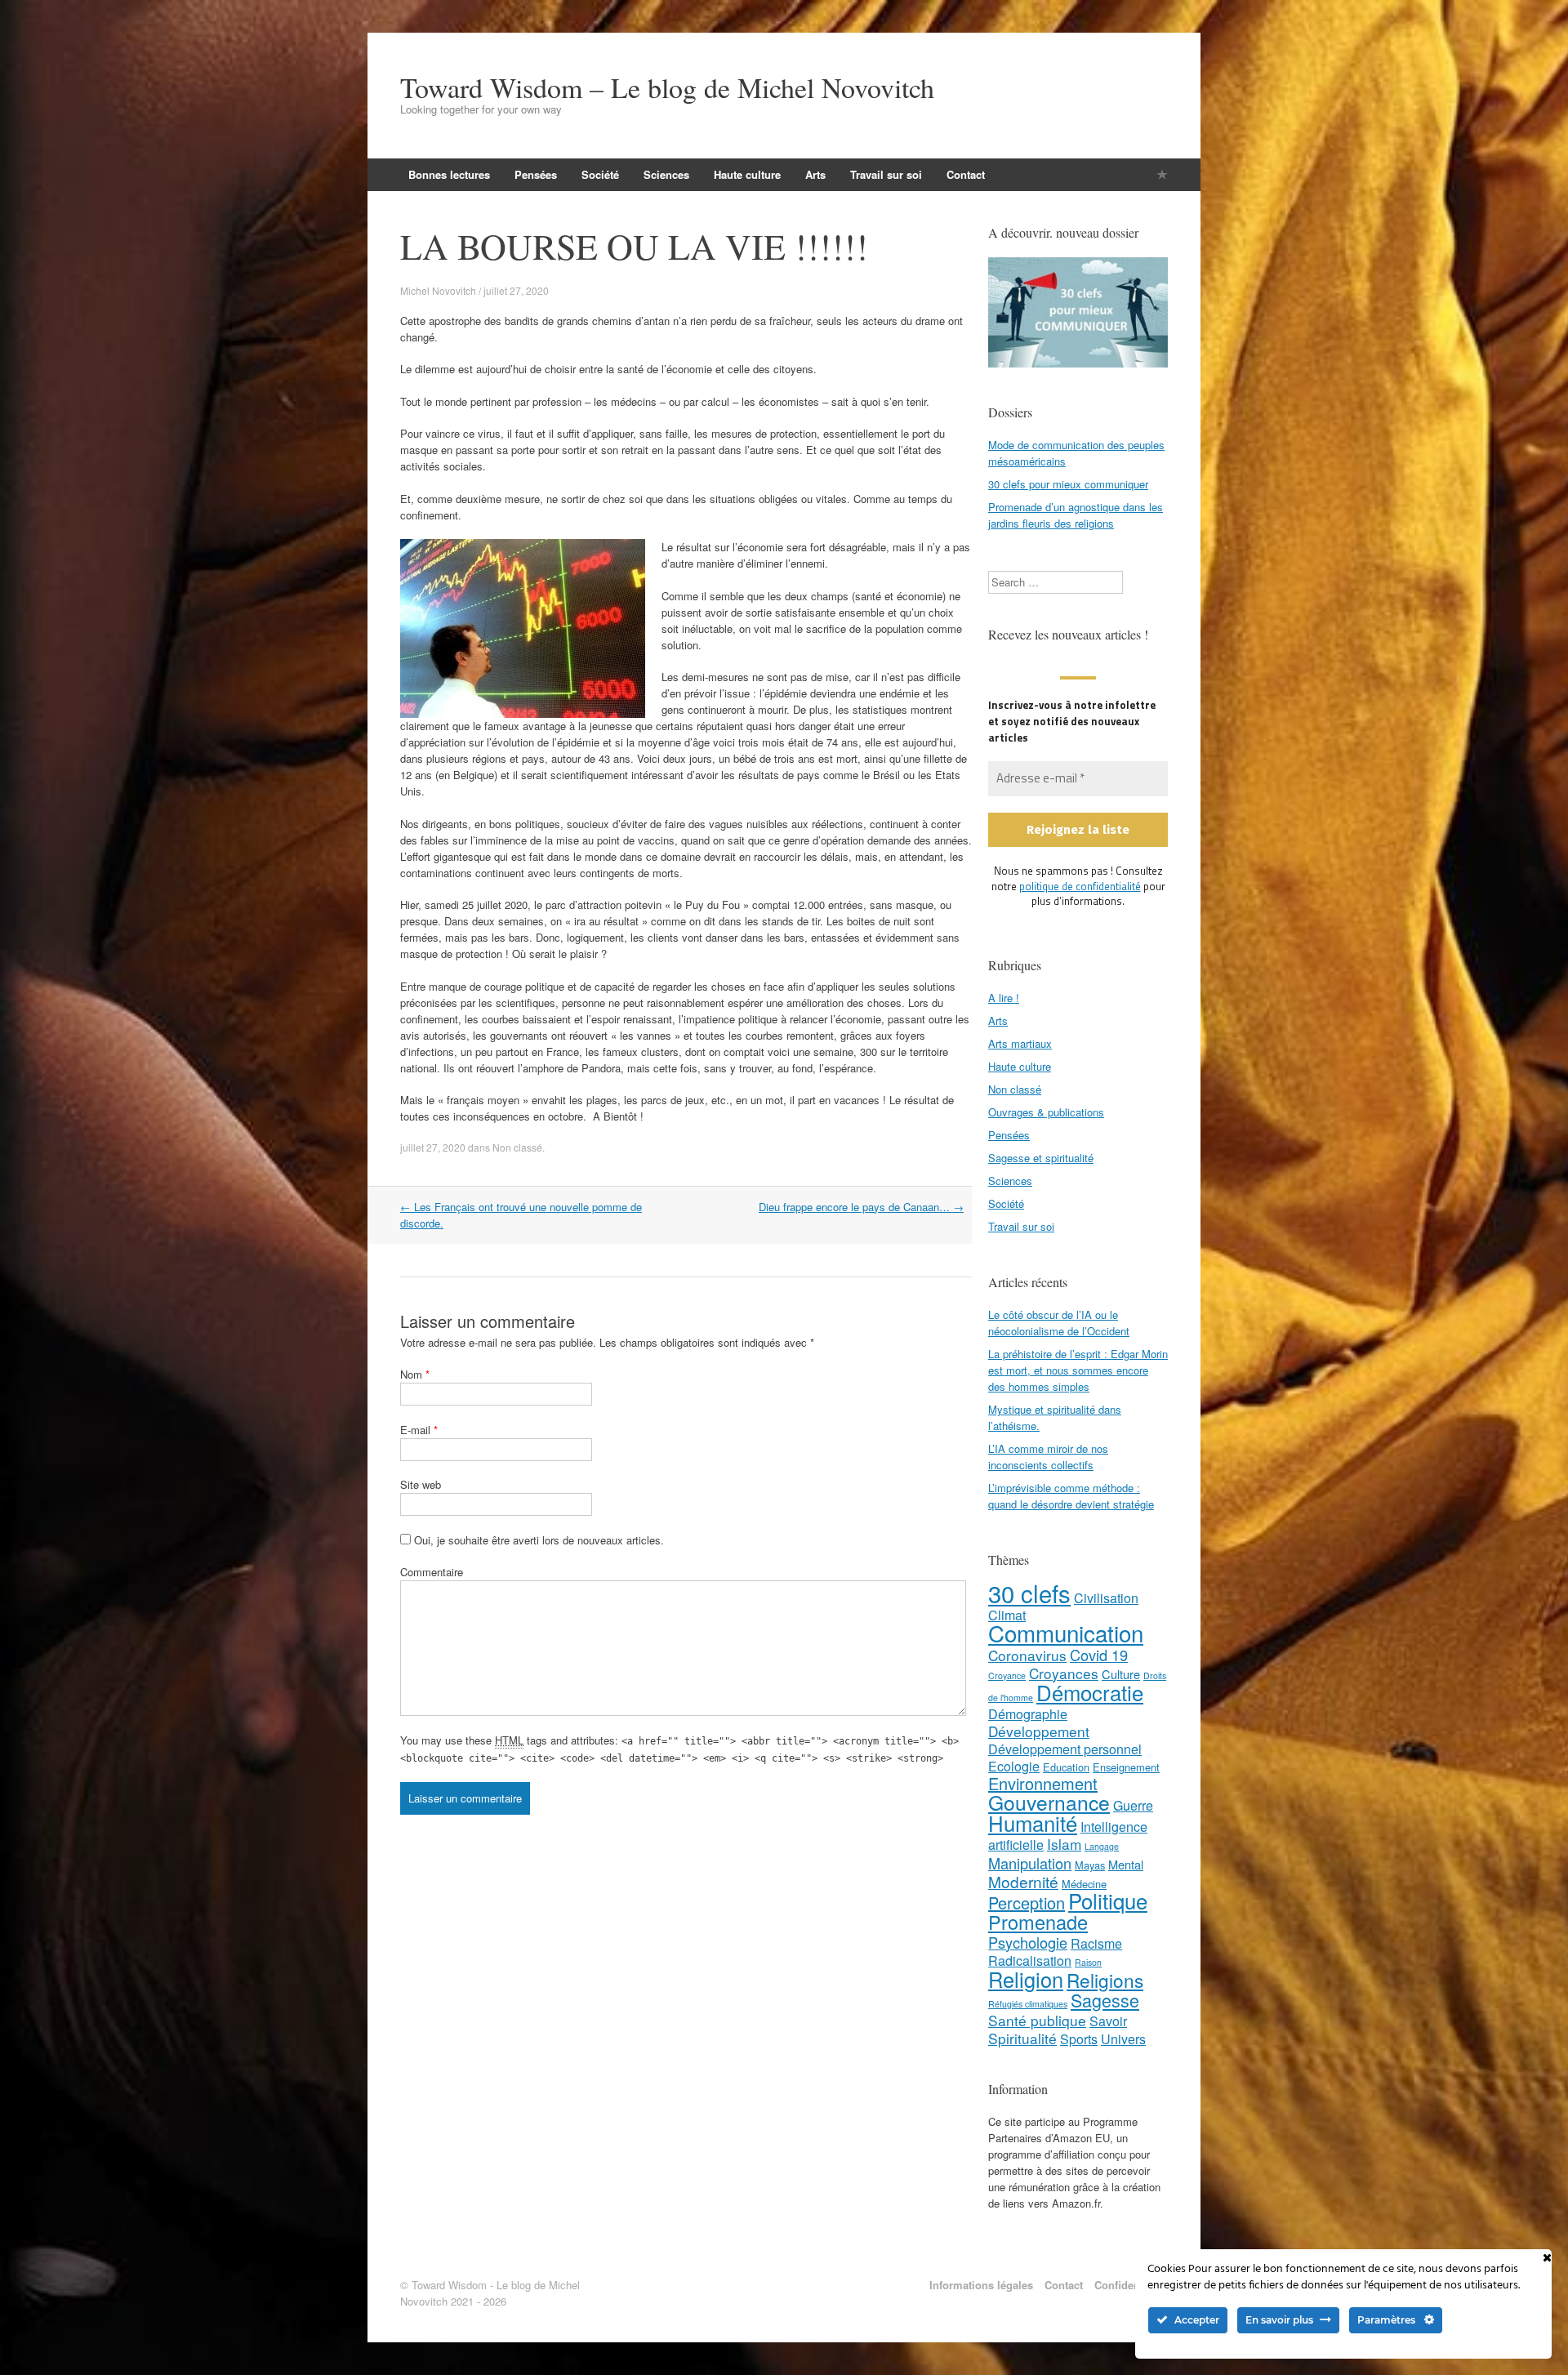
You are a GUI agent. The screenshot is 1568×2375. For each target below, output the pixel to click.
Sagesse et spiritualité (1041, 1158)
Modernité (1023, 1881)
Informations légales (981, 2285)
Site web (421, 1484)
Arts (815, 174)
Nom (415, 1374)
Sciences (666, 174)
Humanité (1033, 1822)
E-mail (419, 1430)
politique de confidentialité (1080, 886)
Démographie (1028, 1714)
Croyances (1064, 1673)
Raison (1088, 1962)
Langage (1102, 1846)
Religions (1105, 1980)
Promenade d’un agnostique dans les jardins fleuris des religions (1076, 515)
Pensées (536, 174)
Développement (1039, 1731)
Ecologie (1014, 1766)
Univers (1123, 2039)
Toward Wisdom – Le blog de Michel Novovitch (667, 87)
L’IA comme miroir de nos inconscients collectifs (1048, 1457)
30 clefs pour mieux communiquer (1068, 484)
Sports (1079, 2039)
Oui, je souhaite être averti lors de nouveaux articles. (537, 1540)
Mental (1126, 1864)
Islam (1064, 1844)
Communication (1066, 1633)
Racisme (1096, 1943)
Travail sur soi (886, 174)
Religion (1026, 1979)
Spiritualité (1022, 2038)
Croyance (1007, 1675)
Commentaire (432, 1572)
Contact (966, 174)
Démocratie (1090, 1692)
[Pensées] (1162, 174)
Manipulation (1030, 1863)
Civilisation (1106, 1598)
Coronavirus (1027, 1655)
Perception (1027, 1903)
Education (1066, 1767)
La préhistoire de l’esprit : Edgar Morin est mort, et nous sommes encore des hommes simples (1078, 1370)
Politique (1108, 1900)
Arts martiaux (1020, 1043)
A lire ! (1004, 998)
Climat (1007, 1615)
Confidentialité (1131, 2285)
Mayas (1090, 1865)
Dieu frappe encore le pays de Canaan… (861, 1207)
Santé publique (1037, 2020)
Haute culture (747, 174)
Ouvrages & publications (1046, 1112)
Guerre (1133, 1805)
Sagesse (1105, 2000)
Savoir (1108, 2021)
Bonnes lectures (449, 174)
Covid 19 (1099, 1655)
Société (600, 174)
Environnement (1043, 1783)
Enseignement (1126, 1767)
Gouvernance (1049, 1802)
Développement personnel (1065, 1749)
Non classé (517, 1147)
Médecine (1084, 1884)
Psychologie (1028, 1942)
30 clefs (1029, 1593)
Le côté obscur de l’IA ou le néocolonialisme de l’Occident (1059, 1323)
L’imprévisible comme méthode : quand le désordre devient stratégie (1071, 1496)
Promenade (1038, 1922)
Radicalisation (1030, 1961)
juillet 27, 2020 (433, 1147)
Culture (1121, 1674)
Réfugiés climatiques (1028, 2004)
